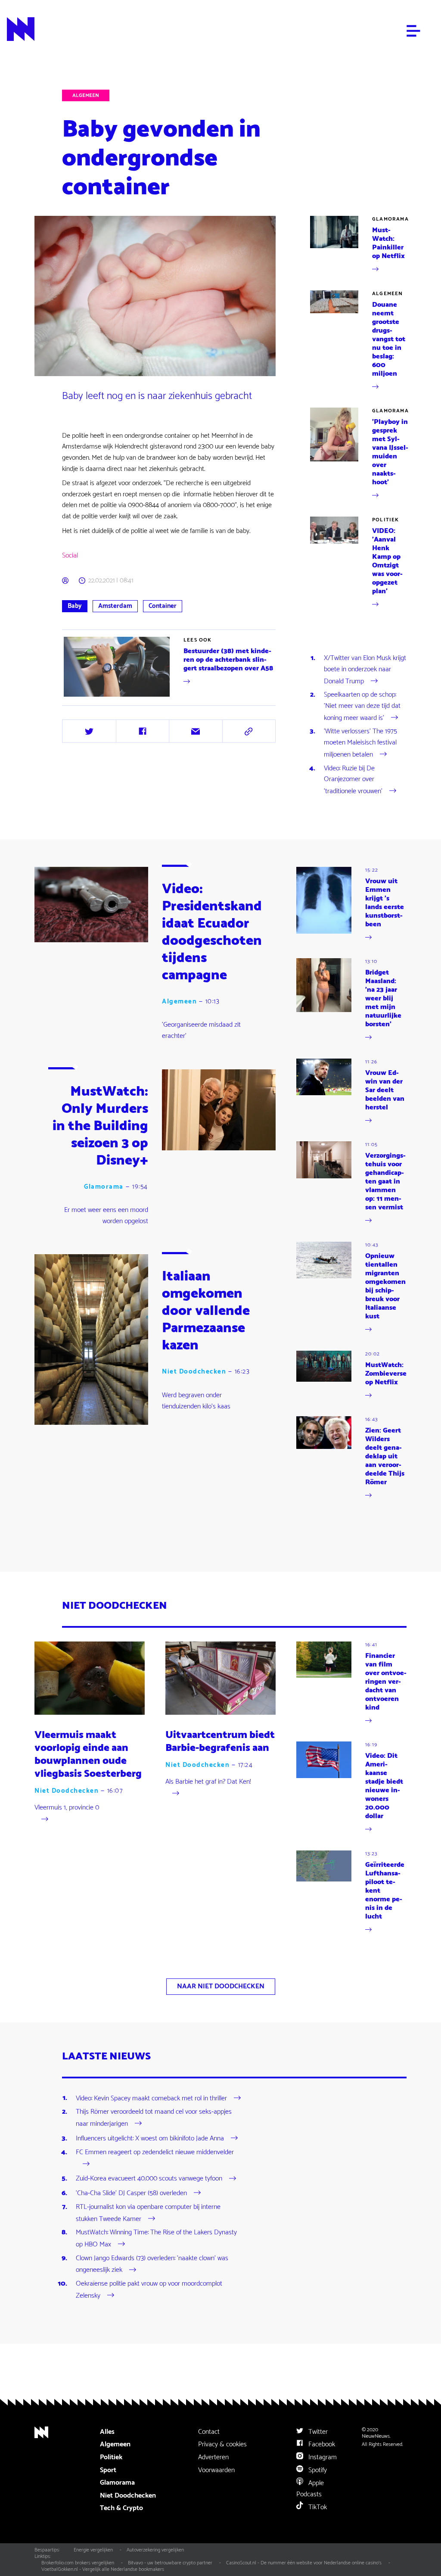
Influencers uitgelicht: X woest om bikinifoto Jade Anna (150, 2138)
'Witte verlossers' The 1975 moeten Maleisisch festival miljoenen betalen (360, 743)
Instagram (322, 2457)
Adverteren (213, 2457)
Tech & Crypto (121, 2508)
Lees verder (170, 667)
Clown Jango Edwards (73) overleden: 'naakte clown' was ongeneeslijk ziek (152, 2264)
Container (163, 606)
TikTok (317, 2507)
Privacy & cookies (222, 2444)
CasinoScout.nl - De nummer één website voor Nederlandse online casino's (304, 2563)
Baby (75, 606)
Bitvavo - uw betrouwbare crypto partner (170, 2563)
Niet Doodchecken (194, 1372)
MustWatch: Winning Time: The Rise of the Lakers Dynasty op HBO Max (156, 2238)
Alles (107, 2432)
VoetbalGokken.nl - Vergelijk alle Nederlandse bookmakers (103, 2569)
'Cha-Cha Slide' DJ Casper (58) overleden (131, 2193)
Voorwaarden (216, 2470)
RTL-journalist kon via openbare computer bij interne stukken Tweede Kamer (148, 2213)
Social (70, 556)
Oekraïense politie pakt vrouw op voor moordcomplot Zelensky (149, 2290)
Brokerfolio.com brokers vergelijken (78, 2563)
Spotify (317, 2470)
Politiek (386, 520)
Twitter (317, 2432)
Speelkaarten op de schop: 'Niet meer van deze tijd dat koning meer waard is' (362, 706)
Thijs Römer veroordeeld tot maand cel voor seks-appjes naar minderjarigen (154, 2118)
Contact (209, 2432)
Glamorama (390, 219)
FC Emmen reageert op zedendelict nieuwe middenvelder (155, 2152)
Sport (108, 2470)
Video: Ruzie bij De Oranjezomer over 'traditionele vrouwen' (353, 780)
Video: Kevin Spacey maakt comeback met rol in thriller (151, 2098)
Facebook (321, 2444)
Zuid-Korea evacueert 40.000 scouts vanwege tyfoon (149, 2179)
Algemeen (86, 95)
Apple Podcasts (310, 2489)
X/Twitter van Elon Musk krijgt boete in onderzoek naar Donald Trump (365, 670)
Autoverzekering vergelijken (155, 2550)
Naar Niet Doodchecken (221, 1986)
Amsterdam (115, 606)
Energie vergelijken (93, 2550)
